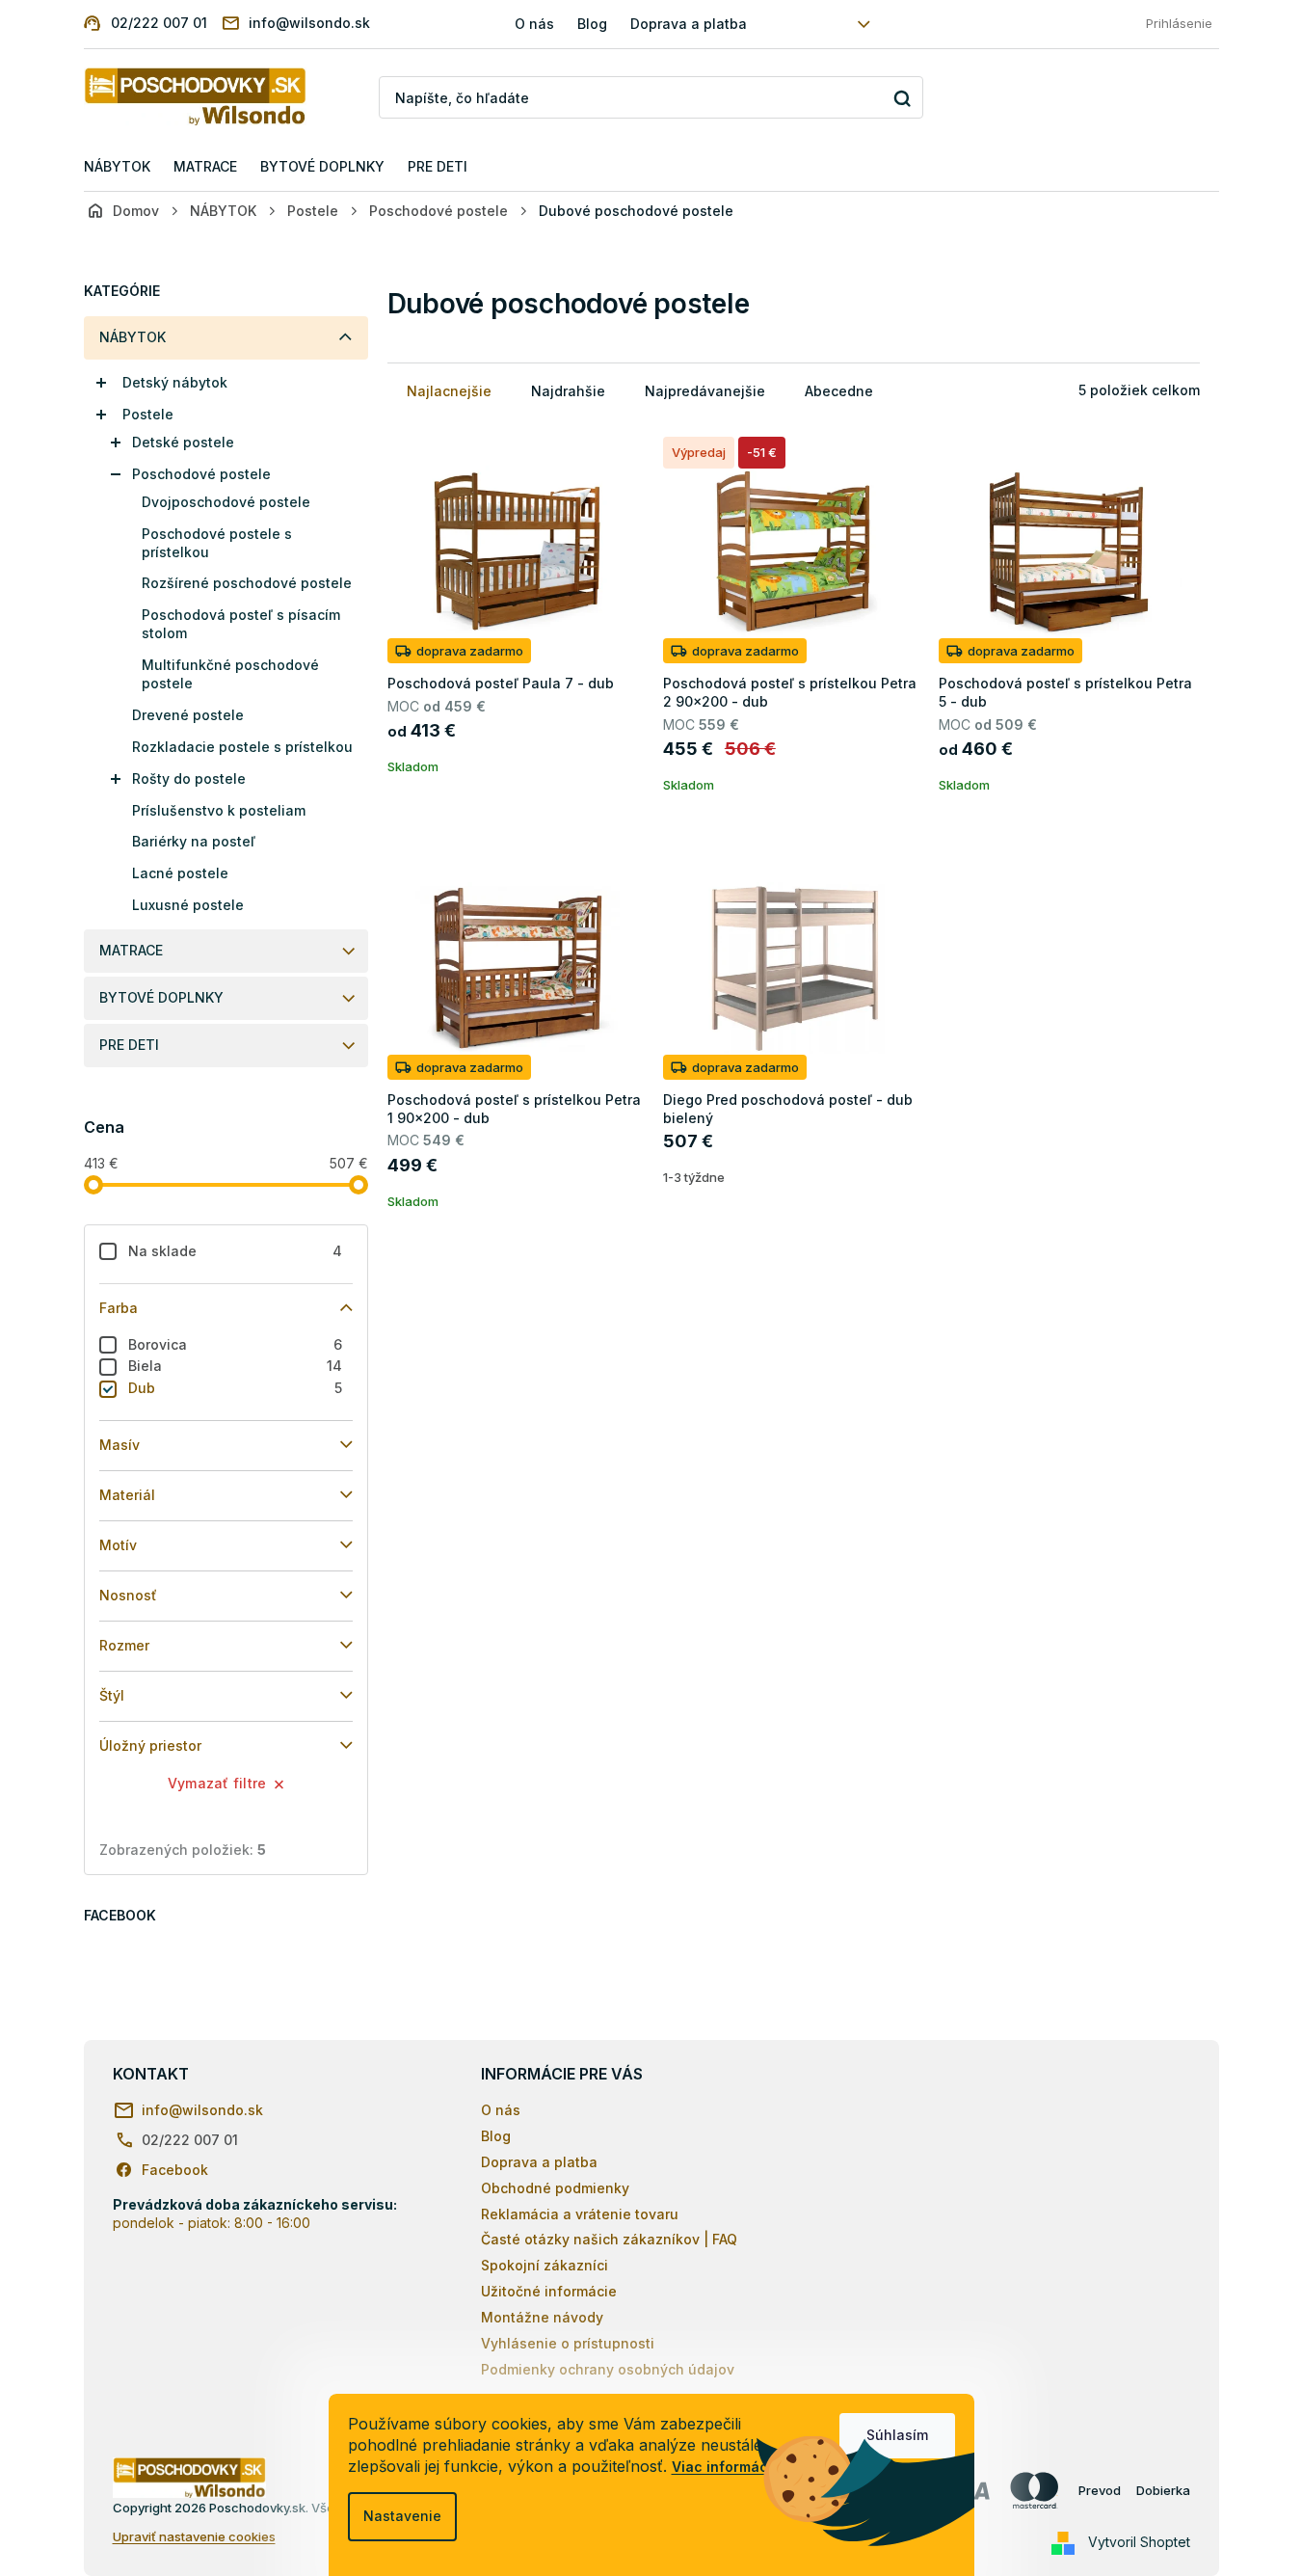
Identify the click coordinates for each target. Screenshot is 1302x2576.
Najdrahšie (568, 391)
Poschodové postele (201, 474)
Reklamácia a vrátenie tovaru (580, 2214)
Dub (236, 1388)
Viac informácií (724, 2467)
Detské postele (183, 442)
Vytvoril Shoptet (1139, 2542)
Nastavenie (402, 2516)
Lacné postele (180, 873)
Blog (592, 24)
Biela (236, 1366)
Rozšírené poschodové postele (247, 583)
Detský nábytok (175, 382)
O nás (534, 24)
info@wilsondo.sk (202, 2110)
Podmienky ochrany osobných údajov (608, 2369)
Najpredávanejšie (705, 391)
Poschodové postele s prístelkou (217, 543)
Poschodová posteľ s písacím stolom (241, 624)
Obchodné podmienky (555, 2188)
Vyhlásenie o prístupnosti (568, 2343)
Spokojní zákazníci (545, 2265)
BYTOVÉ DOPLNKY (161, 997)
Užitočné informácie (549, 2291)
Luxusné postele (188, 905)
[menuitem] (117, 167)
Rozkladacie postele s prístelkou (242, 747)
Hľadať (902, 98)
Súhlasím (897, 2435)
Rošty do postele (189, 778)
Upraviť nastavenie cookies (194, 2536)
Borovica (236, 1344)
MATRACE (131, 950)
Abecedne (839, 391)
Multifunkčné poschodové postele (230, 674)
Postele (148, 414)
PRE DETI (129, 1045)
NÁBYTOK (133, 337)
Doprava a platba (689, 24)
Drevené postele (188, 715)
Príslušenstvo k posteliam (219, 810)
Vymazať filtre (217, 1783)
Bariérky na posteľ (194, 841)
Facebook (175, 2170)
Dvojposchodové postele (226, 502)
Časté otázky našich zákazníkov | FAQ (609, 2239)
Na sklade (236, 1251)
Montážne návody (542, 2317)
